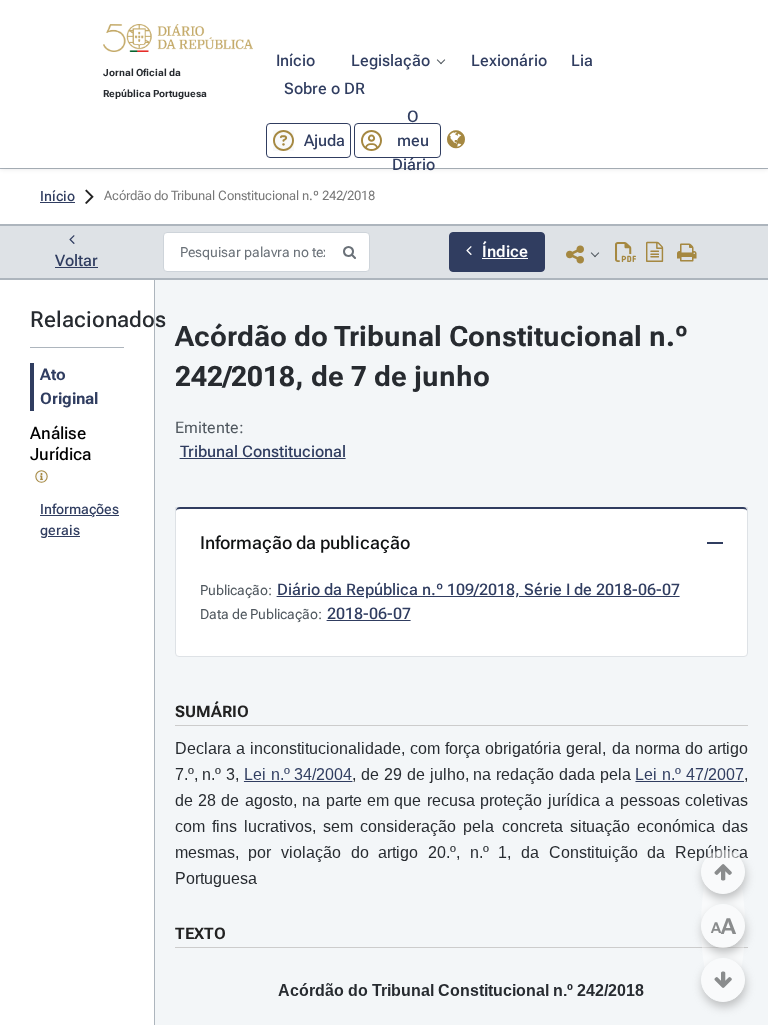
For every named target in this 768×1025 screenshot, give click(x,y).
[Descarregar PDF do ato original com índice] (655, 254)
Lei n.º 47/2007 (689, 774)
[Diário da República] (178, 42)
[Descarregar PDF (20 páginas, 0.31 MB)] (625, 254)
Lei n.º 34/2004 (298, 774)
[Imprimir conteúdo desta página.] (687, 254)
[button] (178, 41)
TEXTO (200, 933)
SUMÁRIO (212, 711)
